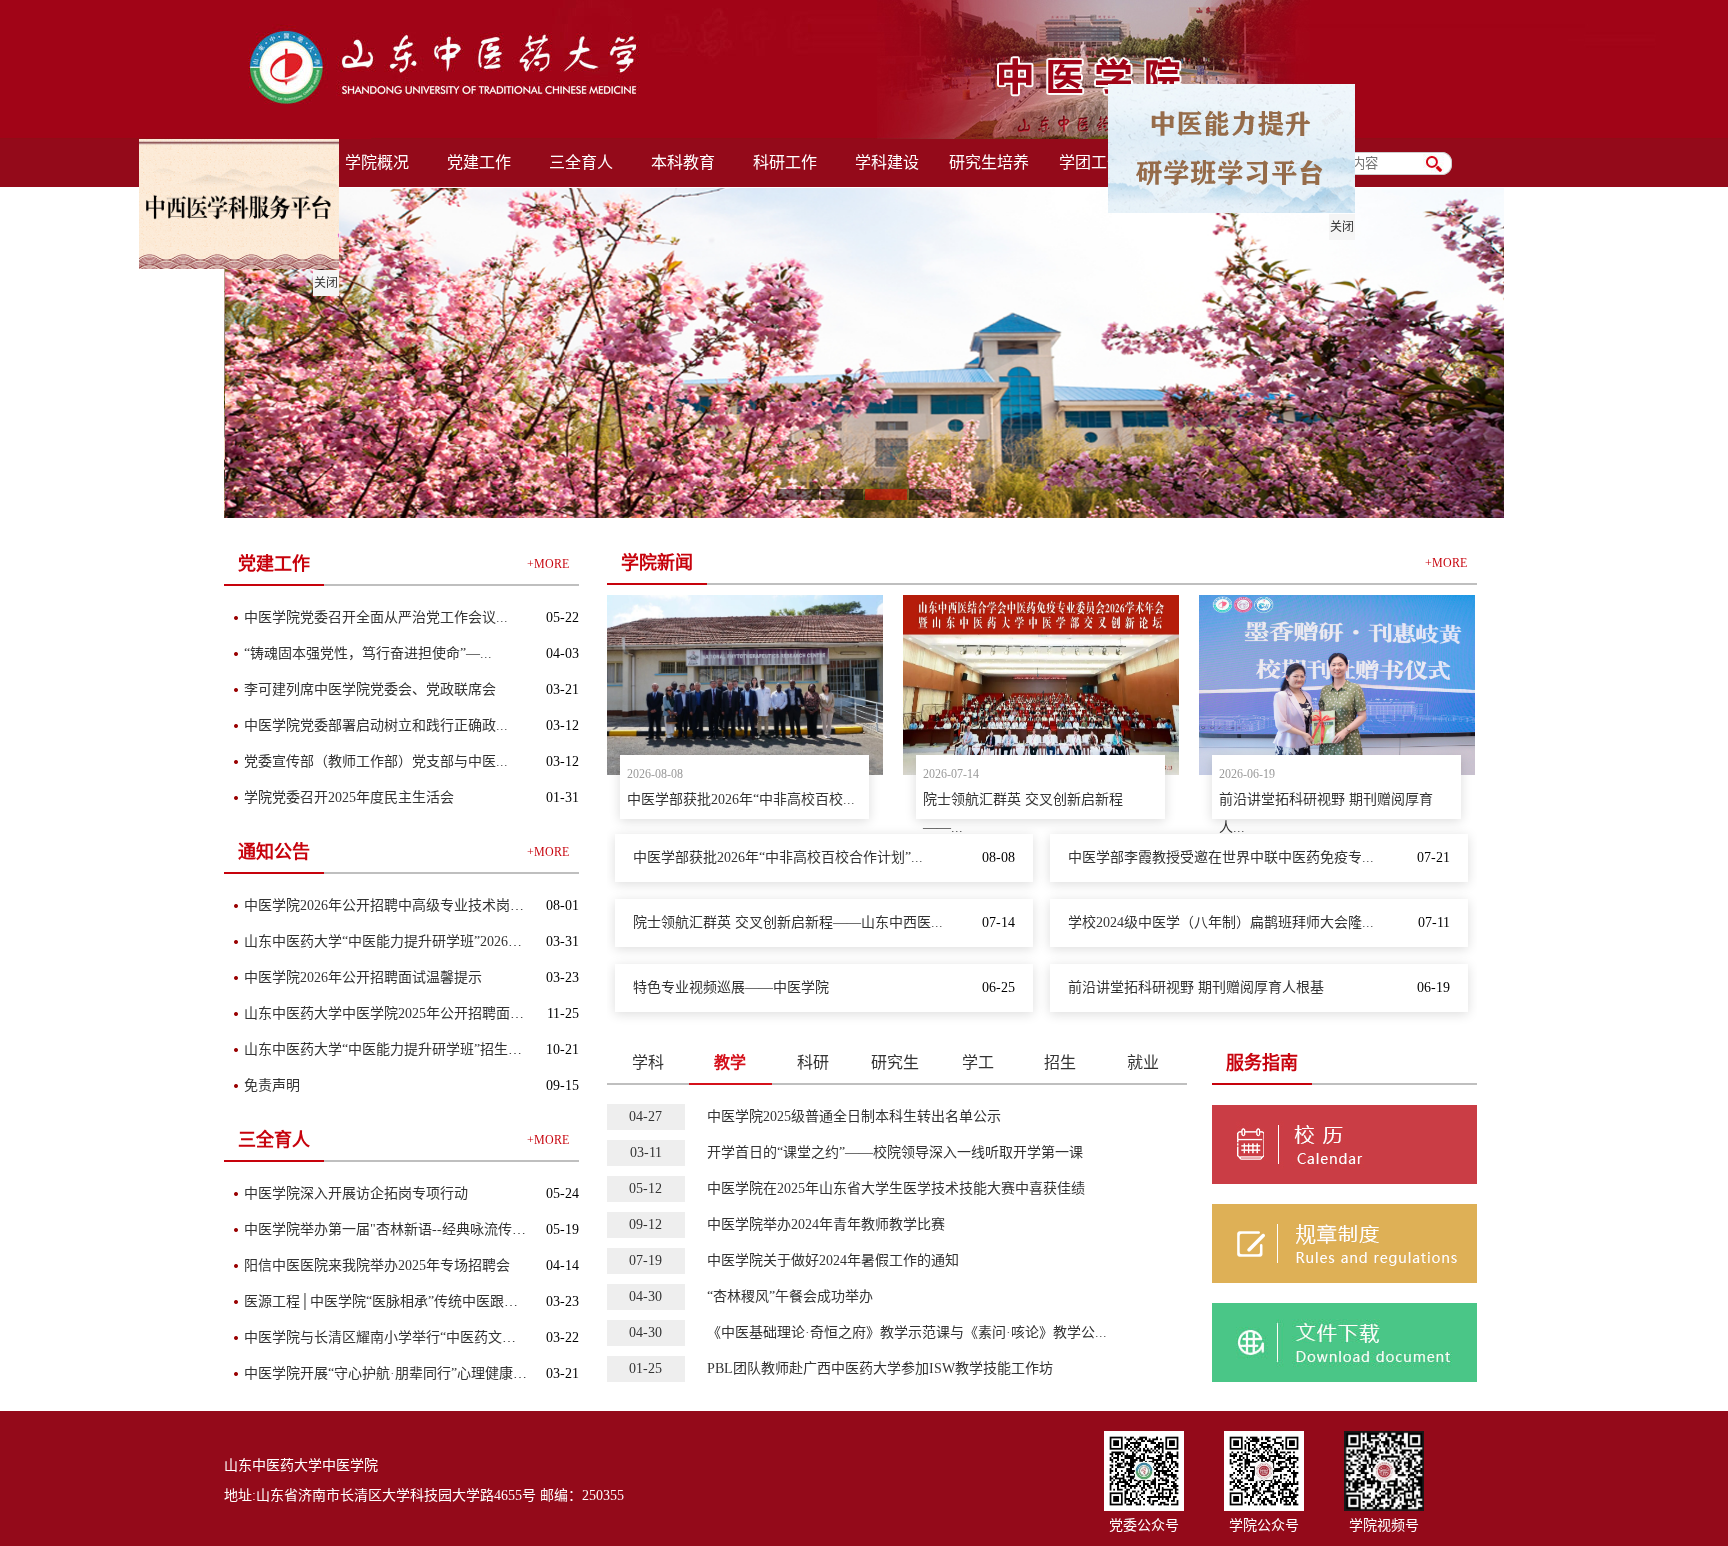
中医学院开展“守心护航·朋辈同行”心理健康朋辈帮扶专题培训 (434, 1373)
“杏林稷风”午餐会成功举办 (790, 1296)
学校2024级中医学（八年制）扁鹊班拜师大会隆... (1221, 922)
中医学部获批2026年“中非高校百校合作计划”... (778, 857)
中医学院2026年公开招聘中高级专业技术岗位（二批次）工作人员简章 (461, 905)
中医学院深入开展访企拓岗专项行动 (356, 1193)
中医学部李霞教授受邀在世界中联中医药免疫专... (1221, 857)
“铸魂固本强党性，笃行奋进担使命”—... (368, 653)
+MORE (548, 564)
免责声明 (272, 1085)
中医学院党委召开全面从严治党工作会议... (376, 617)
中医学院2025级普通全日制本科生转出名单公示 (854, 1116)
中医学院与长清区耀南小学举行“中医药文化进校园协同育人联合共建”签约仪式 (488, 1337)
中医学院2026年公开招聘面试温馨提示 (363, 977)
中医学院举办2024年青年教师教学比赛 (826, 1224)
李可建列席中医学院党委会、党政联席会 (370, 689)
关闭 (1352, 237)
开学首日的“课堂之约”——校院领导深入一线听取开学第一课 (895, 1152)
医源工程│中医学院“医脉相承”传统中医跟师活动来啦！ (416, 1301)
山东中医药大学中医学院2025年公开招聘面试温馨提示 (412, 1013)
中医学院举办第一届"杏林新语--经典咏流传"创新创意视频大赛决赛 (451, 1229)
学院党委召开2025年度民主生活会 (349, 797)
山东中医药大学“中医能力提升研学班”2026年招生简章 (411, 941)
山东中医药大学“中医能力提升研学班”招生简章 (390, 1049)
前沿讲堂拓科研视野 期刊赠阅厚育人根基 (1196, 987)
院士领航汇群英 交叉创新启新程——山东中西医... (788, 922)
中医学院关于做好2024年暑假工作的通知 (833, 1260)
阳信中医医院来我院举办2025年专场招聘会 (377, 1265)
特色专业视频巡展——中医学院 (731, 987)
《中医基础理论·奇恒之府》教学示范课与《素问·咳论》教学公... (907, 1332)
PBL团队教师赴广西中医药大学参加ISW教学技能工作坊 (880, 1368)
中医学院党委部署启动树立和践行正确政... (376, 725)
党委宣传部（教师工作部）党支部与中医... (376, 761)
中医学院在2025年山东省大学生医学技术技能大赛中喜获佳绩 (896, 1188)
